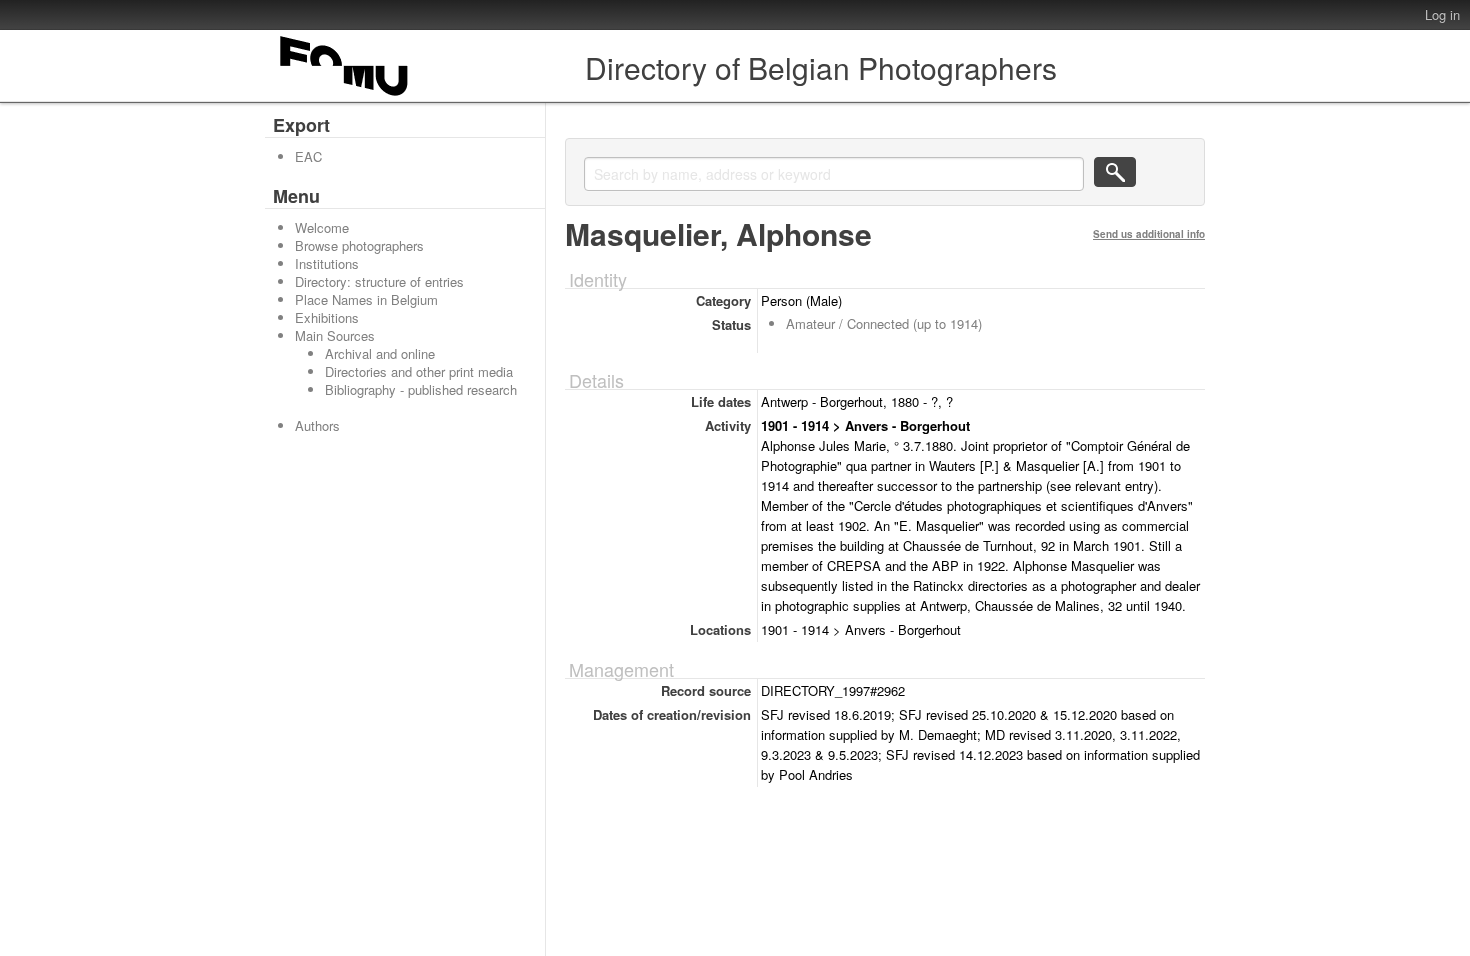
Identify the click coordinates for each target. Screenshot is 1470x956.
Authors (317, 425)
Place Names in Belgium (366, 299)
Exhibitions (327, 317)
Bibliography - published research (421, 389)
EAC (308, 156)
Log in (1442, 14)
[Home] (345, 95)
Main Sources (335, 335)
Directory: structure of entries (379, 281)
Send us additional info (1149, 234)
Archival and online (380, 353)
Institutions (327, 263)
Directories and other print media (419, 371)
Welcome (322, 227)
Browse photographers (359, 245)
